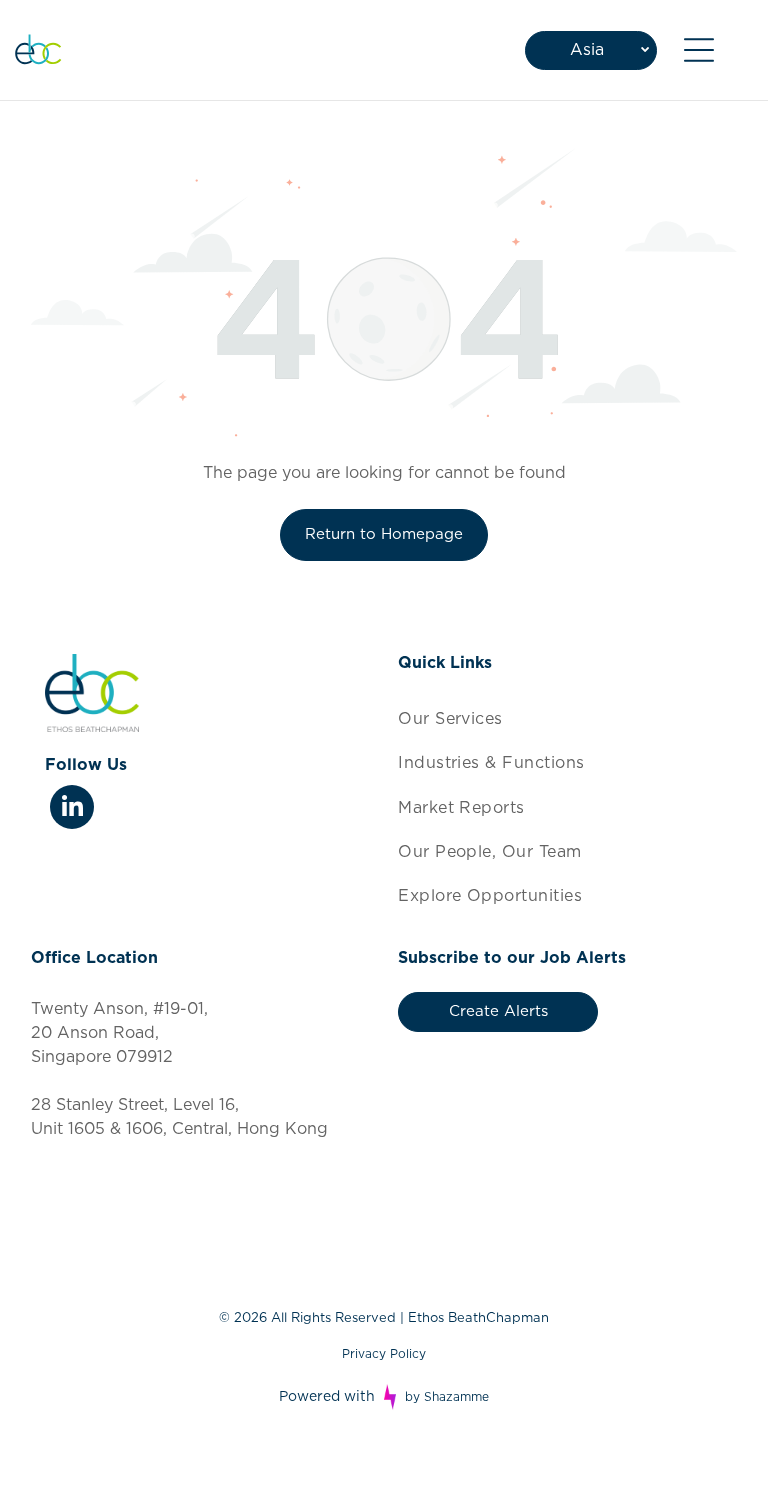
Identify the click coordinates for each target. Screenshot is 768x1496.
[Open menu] (699, 50)
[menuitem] (567, 719)
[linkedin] (72, 809)
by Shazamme (447, 1397)
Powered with (327, 1397)
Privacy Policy (384, 1354)
